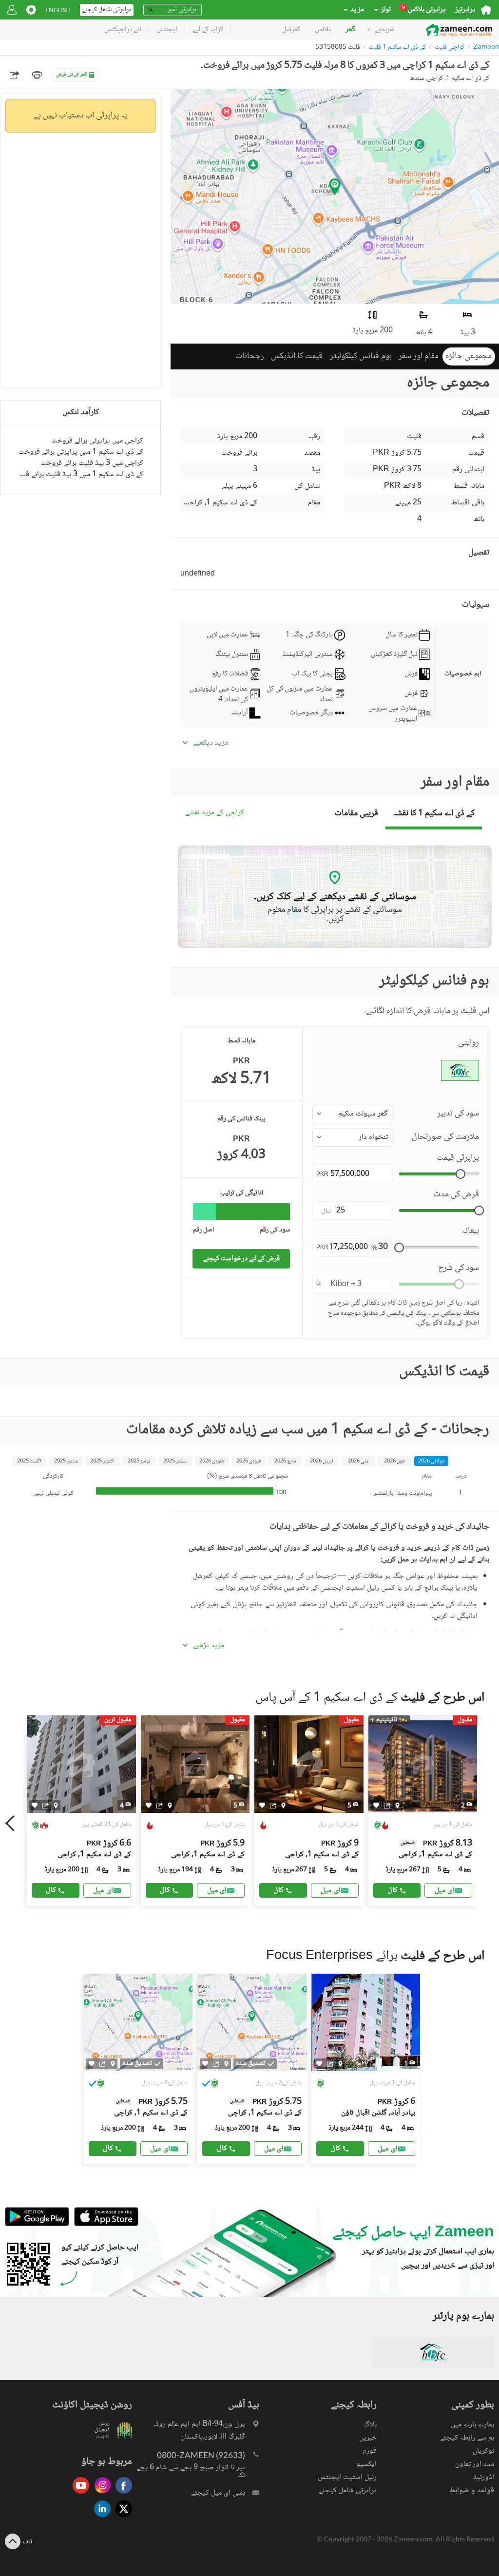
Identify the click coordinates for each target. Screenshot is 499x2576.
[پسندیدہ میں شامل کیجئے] (35, 1805)
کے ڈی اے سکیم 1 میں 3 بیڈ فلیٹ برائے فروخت (80, 474)
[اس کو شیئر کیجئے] (46, 1806)
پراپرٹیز (465, 10)
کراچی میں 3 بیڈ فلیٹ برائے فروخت (92, 463)
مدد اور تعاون (475, 2464)
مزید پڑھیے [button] (208, 1646)
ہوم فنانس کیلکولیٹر (361, 356)
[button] (352, 1114)
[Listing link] (81, 1810)
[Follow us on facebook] (121, 2494)
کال (51, 1890)
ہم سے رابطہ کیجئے (467, 2438)
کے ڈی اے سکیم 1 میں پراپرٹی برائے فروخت (81, 452)
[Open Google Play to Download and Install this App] (37, 2225)
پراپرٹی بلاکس (423, 10)
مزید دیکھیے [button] (210, 743)
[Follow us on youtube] (78, 2494)
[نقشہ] (56, 1806)
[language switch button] (58, 10)
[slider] (461, 1174)
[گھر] (486, 10)
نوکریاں (483, 2451)
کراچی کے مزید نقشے (215, 813)
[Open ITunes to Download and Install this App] (104, 2225)
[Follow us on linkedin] (100, 2518)
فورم (370, 2451)
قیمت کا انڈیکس (297, 356)
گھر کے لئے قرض (72, 75)
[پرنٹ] (37, 75)
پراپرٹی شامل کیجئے (348, 2490)
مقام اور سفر (419, 356)
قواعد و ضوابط (472, 2490)
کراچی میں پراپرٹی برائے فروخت (97, 441)
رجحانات (250, 356)
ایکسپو (366, 2464)
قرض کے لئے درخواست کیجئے (241, 1259)
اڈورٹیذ (484, 2477)
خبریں (368, 2438)
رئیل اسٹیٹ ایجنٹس (347, 2477)
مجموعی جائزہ (469, 356)
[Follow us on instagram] (100, 2494)
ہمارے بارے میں (472, 2425)
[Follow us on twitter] (121, 2518)
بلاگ (370, 2425)
